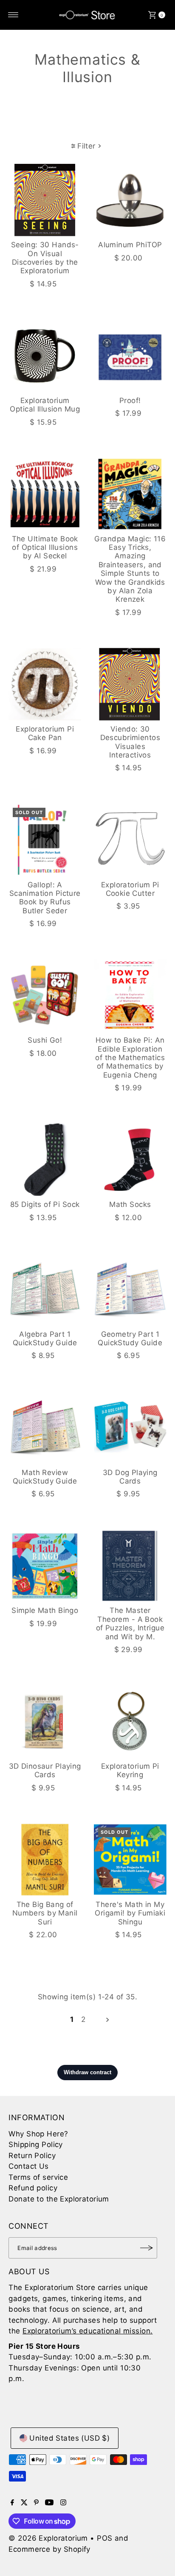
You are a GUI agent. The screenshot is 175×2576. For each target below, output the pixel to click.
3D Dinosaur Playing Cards (45, 1770)
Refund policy (33, 2188)
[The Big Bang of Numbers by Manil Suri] (45, 1860)
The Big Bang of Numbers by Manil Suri (45, 1913)
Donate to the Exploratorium (59, 2199)
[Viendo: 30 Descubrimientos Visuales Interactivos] (130, 684)
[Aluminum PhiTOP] (130, 200)
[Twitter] (24, 2503)
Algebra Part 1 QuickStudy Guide (45, 1338)
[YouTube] (49, 2503)
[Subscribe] (147, 2248)
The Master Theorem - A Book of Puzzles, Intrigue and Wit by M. (130, 1623)
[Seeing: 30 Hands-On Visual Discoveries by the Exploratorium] (45, 200)
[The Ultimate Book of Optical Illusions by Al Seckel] (45, 494)
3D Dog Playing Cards (130, 1477)
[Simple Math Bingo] (45, 1566)
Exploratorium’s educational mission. (87, 2331)
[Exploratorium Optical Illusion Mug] (45, 356)
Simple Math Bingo (45, 1610)
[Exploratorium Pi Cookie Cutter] (130, 840)
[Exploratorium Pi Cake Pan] (45, 684)
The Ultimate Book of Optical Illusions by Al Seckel (45, 548)
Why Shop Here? (38, 2134)
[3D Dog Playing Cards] (130, 1428)
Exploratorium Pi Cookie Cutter (130, 889)
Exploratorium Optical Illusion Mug (45, 405)
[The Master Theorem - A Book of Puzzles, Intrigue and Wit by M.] (130, 1566)
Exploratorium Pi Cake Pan (45, 733)
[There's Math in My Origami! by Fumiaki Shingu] (130, 1860)
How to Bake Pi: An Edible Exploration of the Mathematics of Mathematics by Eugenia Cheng (130, 1058)
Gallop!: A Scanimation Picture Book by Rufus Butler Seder (45, 898)
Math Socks (130, 1204)
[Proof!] (130, 356)
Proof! (130, 400)
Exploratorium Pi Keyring (130, 1770)
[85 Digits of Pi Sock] (45, 1160)
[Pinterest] (36, 2503)
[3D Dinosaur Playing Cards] (45, 1721)
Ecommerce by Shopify (49, 2549)
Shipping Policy (35, 2144)
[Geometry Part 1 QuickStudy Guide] (130, 1289)
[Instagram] (63, 2503)
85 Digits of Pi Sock (45, 1204)
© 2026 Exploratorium (48, 2538)
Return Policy (32, 2156)
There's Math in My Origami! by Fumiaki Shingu (130, 1913)
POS (104, 2538)
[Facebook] (12, 2503)
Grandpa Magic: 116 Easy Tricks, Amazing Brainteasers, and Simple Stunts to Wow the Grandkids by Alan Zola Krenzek (130, 569)
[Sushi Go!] (45, 996)
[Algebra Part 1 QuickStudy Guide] (45, 1289)
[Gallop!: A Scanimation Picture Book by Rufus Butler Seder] (45, 840)
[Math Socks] (130, 1160)
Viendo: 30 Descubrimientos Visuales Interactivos (130, 742)
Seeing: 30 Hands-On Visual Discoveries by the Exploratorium (45, 258)
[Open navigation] (13, 15)
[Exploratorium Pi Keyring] (130, 1721)
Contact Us (28, 2166)
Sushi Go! (45, 1040)
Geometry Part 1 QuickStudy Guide (130, 1338)
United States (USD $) (69, 2438)
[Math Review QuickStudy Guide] (45, 1428)
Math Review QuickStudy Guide (45, 1477)
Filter (86, 146)
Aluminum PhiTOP (130, 245)
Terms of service (38, 2177)
